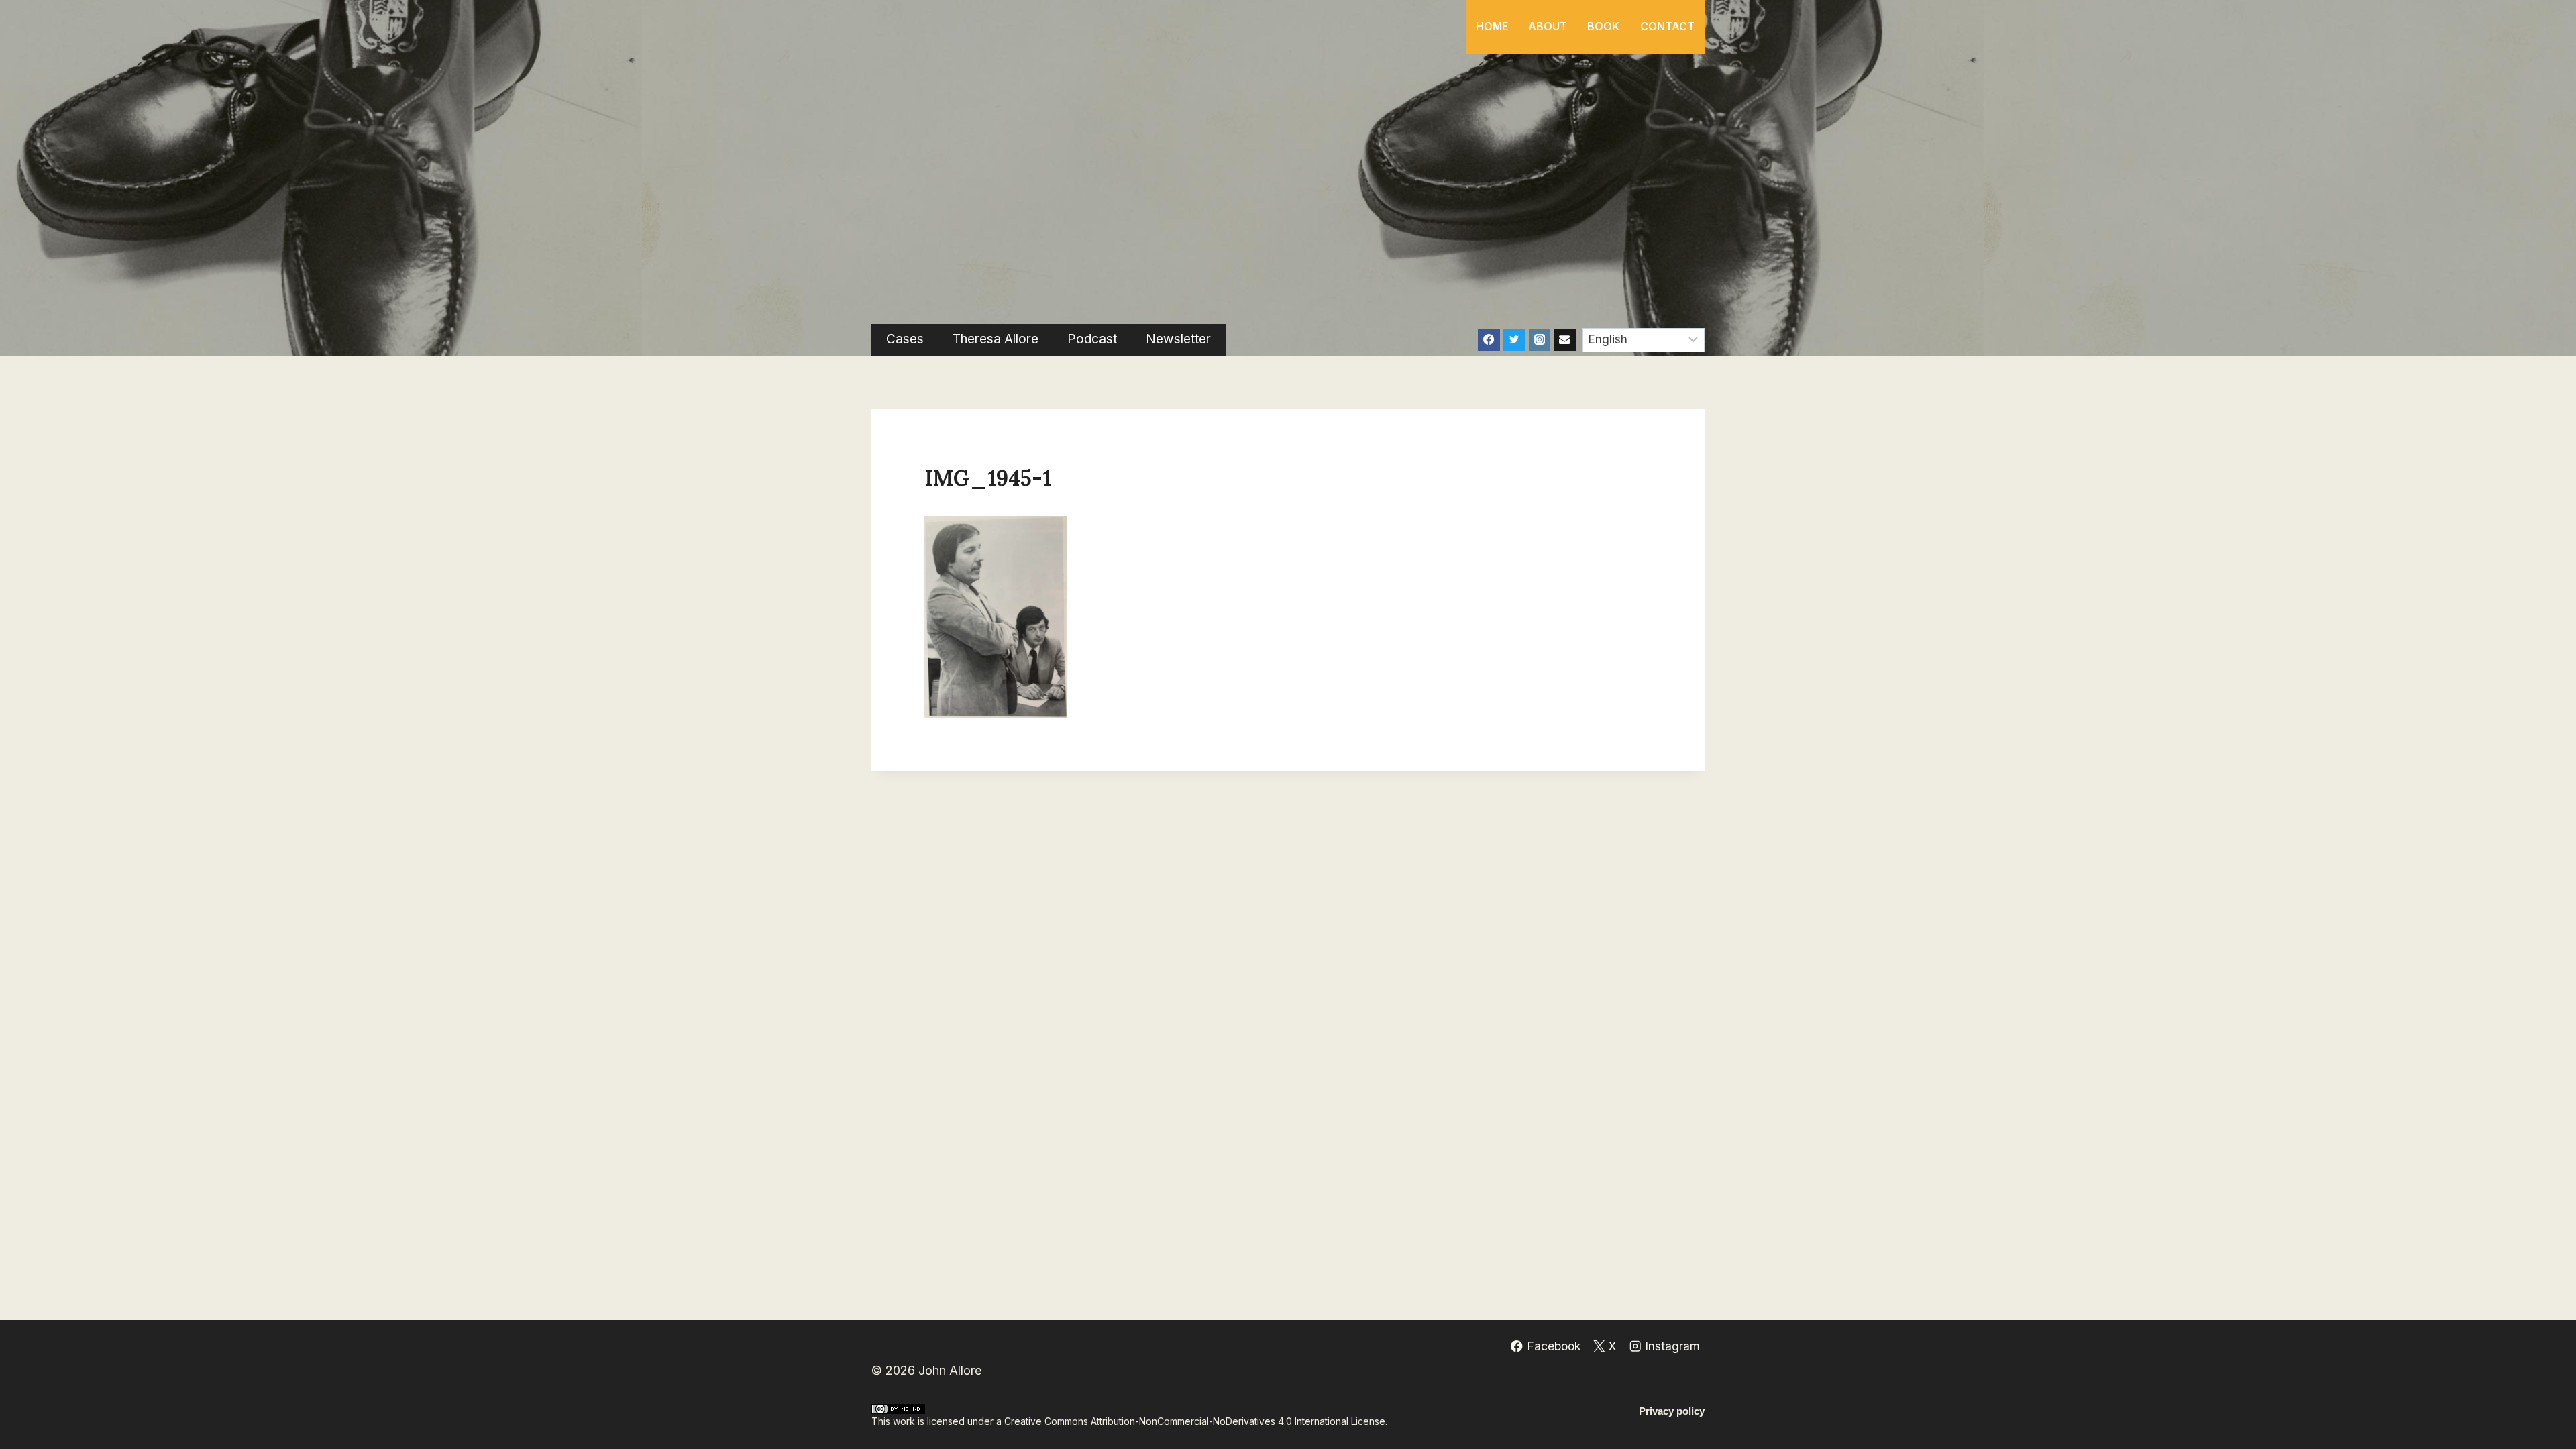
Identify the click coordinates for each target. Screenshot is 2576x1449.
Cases (905, 339)
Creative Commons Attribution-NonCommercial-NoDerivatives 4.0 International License (1195, 1421)
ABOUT (1548, 26)
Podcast (1092, 339)
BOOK (1603, 26)
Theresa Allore (996, 339)
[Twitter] (1514, 339)
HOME (1492, 26)
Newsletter (1178, 339)
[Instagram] (1540, 339)
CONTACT (1667, 26)
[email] (1564, 339)
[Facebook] (1489, 339)
